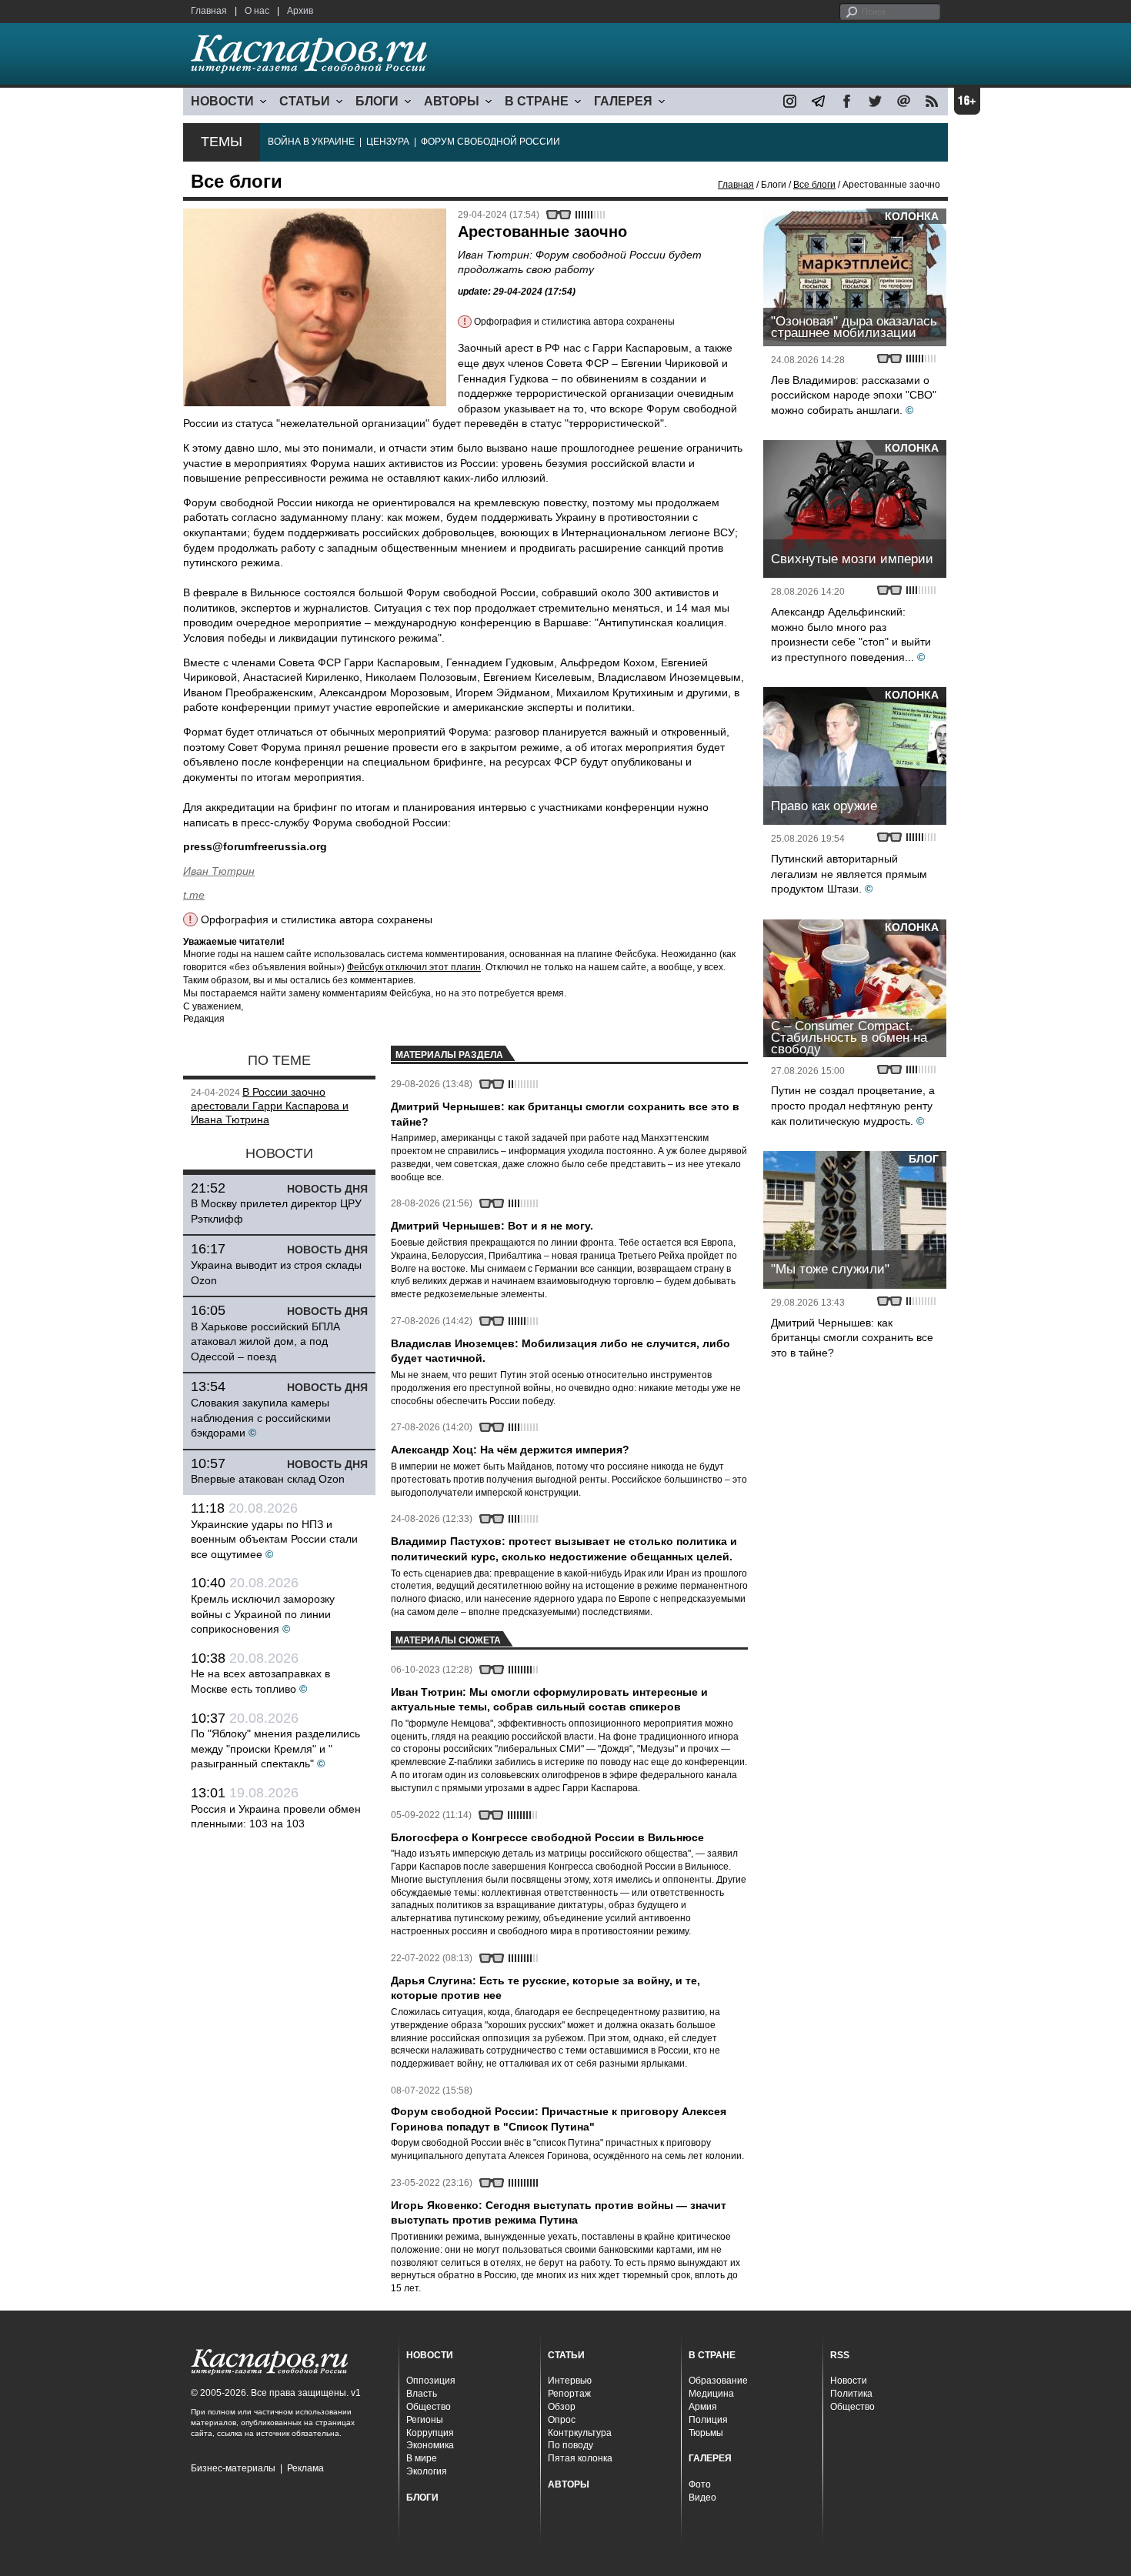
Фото (700, 2484)
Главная (209, 11)
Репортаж (569, 2394)
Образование (718, 2381)
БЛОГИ (377, 101)
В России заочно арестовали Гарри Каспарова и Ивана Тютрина (270, 1106)
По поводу (571, 2445)
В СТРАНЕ (537, 101)
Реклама (305, 2468)
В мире (422, 2458)
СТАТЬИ (305, 101)
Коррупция (430, 2433)
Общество (429, 2407)
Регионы (425, 2420)
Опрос (562, 2420)
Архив (300, 11)
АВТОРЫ (452, 101)
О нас (257, 11)
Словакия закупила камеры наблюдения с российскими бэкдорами (261, 1418)
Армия (703, 2407)
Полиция (708, 2420)
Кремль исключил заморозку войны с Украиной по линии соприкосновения (263, 1614)
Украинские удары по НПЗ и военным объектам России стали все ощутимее (274, 1539)
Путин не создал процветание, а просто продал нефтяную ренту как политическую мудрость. (853, 1105)
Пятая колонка (580, 2458)
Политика (851, 2394)
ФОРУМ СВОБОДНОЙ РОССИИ (490, 142)
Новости (849, 2381)
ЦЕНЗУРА (388, 142)
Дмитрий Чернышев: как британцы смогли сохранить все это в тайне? (852, 1338)
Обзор (562, 2407)
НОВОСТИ (222, 101)
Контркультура (580, 2433)
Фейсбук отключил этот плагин (414, 967)
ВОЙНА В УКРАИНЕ (311, 142)
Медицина (711, 2394)
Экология (427, 2471)
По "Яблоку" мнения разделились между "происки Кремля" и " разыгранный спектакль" (275, 1748)
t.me (194, 895)
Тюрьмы (706, 2433)
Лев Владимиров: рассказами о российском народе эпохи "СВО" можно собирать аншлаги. (854, 395)
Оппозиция (431, 2381)
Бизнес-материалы (233, 2468)
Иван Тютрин (219, 871)
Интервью (570, 2381)
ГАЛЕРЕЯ (623, 101)
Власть (422, 2394)
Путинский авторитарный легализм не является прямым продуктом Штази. (849, 874)
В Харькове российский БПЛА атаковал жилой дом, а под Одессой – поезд (265, 1341)
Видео (702, 2498)
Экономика (430, 2445)
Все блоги (814, 185)
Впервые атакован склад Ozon (268, 1479)
